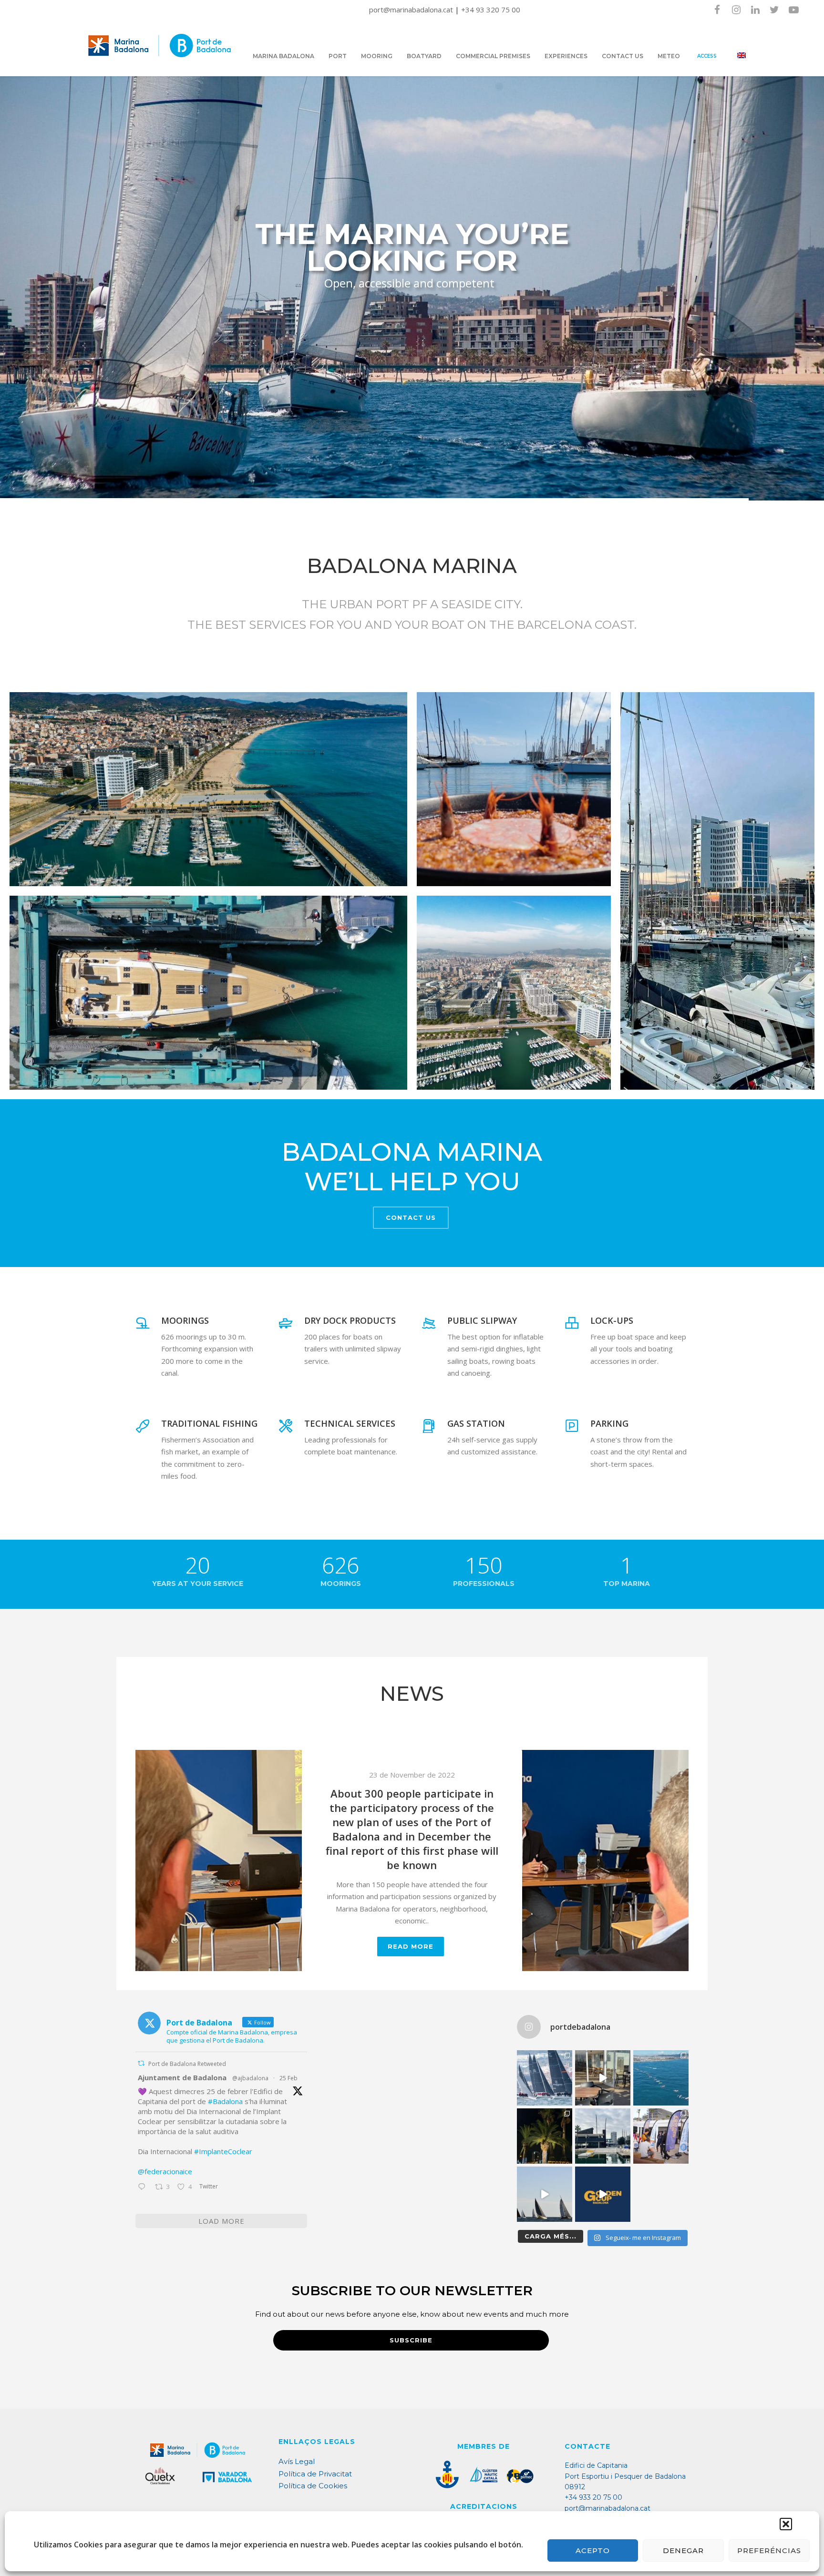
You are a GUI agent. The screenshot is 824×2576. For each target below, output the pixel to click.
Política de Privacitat (315, 2474)
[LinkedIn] (755, 10)
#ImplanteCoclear (223, 2151)
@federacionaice (165, 2171)
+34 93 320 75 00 (491, 10)
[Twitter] (774, 10)
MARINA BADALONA (283, 56)
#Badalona (225, 2101)
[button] (786, 2524)
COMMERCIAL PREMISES (493, 56)
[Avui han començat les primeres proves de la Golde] (661, 2136)
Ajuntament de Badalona (182, 2077)
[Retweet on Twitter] (141, 2063)
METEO (669, 56)
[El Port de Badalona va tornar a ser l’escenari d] (661, 2078)
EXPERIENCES (566, 56)
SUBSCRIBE (411, 2340)
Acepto (593, 2550)
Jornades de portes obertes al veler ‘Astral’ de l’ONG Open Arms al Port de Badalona (412, 1832)
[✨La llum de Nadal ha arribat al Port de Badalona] (545, 2136)
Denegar (683, 2550)
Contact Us (411, 1217)
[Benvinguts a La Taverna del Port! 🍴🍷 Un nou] (603, 2078)
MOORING (377, 56)
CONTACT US (623, 56)
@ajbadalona (250, 2078)
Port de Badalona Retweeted (187, 2064)
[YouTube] (793, 10)
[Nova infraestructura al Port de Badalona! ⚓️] (603, 2136)
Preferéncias (769, 2550)
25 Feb (288, 2078)
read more (411, 1915)
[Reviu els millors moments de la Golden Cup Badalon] (545, 2194)
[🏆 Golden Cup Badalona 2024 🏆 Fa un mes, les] (545, 2078)
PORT (338, 56)
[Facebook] (717, 10)
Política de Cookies (313, 2486)
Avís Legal (297, 2461)
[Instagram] (736, 10)
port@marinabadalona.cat (412, 10)
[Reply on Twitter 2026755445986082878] (144, 2188)
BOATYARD (424, 56)
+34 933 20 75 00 (593, 2497)
